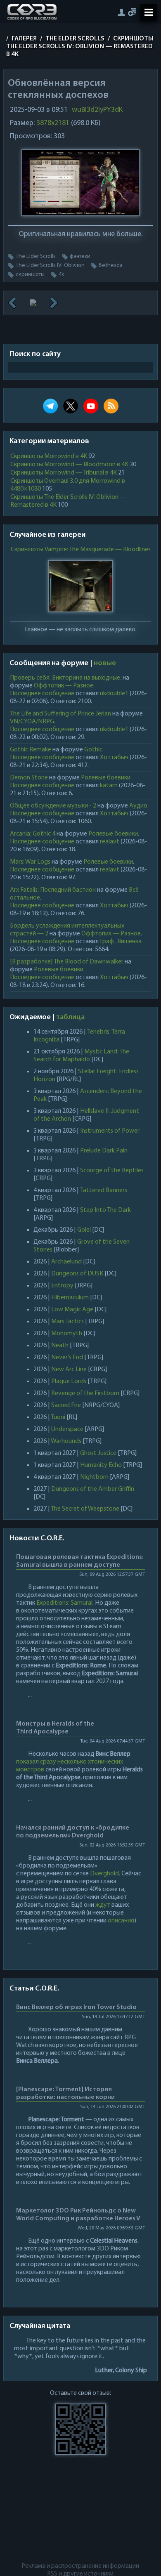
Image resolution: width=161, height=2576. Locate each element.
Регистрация (132, 12)
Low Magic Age (72, 1310)
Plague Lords (69, 1381)
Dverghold (104, 1874)
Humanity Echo (101, 1465)
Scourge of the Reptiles (112, 1171)
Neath (60, 1346)
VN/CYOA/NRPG (32, 722)
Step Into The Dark (105, 1210)
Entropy (62, 1286)
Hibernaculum (70, 1298)
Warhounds (66, 1441)
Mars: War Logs (30, 862)
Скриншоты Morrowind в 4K (49, 456)
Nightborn (94, 1477)
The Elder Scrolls (36, 256)
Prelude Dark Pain (104, 1151)
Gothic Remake (31, 750)
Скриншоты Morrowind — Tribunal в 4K (64, 473)
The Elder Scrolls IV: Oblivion (50, 266)
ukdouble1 (114, 694)
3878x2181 (53, 123)
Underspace (67, 1429)
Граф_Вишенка (121, 942)
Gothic (93, 750)
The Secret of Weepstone (85, 1509)
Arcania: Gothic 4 (33, 834)
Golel (84, 1230)
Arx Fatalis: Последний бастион (53, 890)
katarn (109, 786)
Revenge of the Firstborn (85, 1393)
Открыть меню (149, 12)
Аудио (138, 806)
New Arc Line (69, 1369)
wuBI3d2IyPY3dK (97, 110)
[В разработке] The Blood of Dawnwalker (67, 962)
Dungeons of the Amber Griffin (93, 1489)
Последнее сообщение (42, 694)
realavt (110, 842)
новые (105, 663)
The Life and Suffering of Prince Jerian (60, 714)
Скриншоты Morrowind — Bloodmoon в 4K (69, 465)
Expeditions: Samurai (64, 1603)
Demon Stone (29, 778)
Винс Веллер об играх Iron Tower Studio (76, 2007)
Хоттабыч (114, 758)
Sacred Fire (66, 1405)
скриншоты (30, 275)
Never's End (67, 1358)
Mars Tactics (67, 1322)
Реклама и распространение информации (80, 2566)
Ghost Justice (98, 1453)
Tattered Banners (104, 1190)
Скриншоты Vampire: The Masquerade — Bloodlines (80, 550)
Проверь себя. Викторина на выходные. (66, 678)
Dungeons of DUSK (77, 1274)
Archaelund (66, 1262)
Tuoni (58, 1417)
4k (61, 275)
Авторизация (121, 12)
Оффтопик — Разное (64, 686)
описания (121, 1921)
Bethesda (111, 266)
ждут (103, 1905)
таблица (70, 1018)
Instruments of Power (110, 1131)
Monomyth (67, 1334)
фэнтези (80, 256)
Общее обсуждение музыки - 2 (53, 806)
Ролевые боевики (106, 778)
